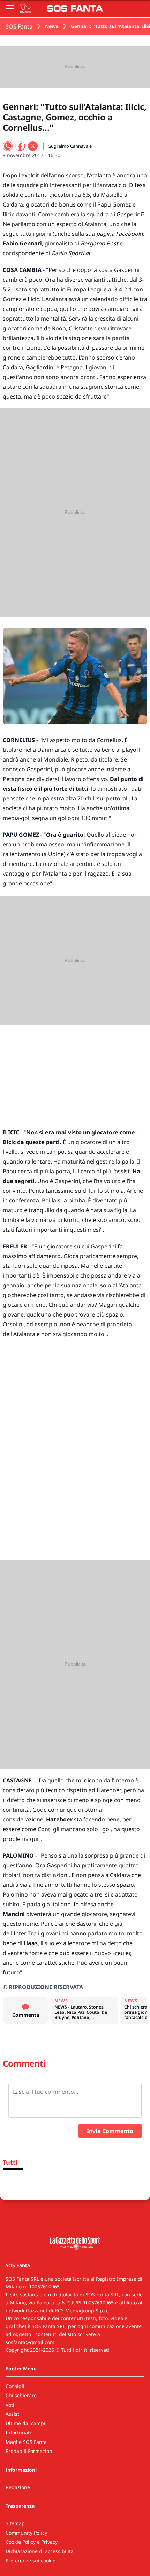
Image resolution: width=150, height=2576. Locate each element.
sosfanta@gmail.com (30, 2342)
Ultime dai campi (25, 2423)
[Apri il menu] (10, 8)
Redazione (18, 2487)
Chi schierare (21, 2395)
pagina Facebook (119, 234)
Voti (10, 2405)
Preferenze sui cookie (31, 2561)
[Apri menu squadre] (25, 8)
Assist (12, 2414)
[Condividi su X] (33, 146)
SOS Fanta (19, 26)
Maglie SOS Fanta (26, 2442)
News (52, 26)
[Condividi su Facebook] (20, 146)
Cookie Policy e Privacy (32, 2542)
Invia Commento (110, 2131)
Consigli (15, 2386)
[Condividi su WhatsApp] (8, 146)
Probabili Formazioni (30, 2451)
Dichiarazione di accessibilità (40, 2551)
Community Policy (26, 2533)
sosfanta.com (35, 2295)
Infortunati (18, 2433)
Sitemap (15, 2523)
